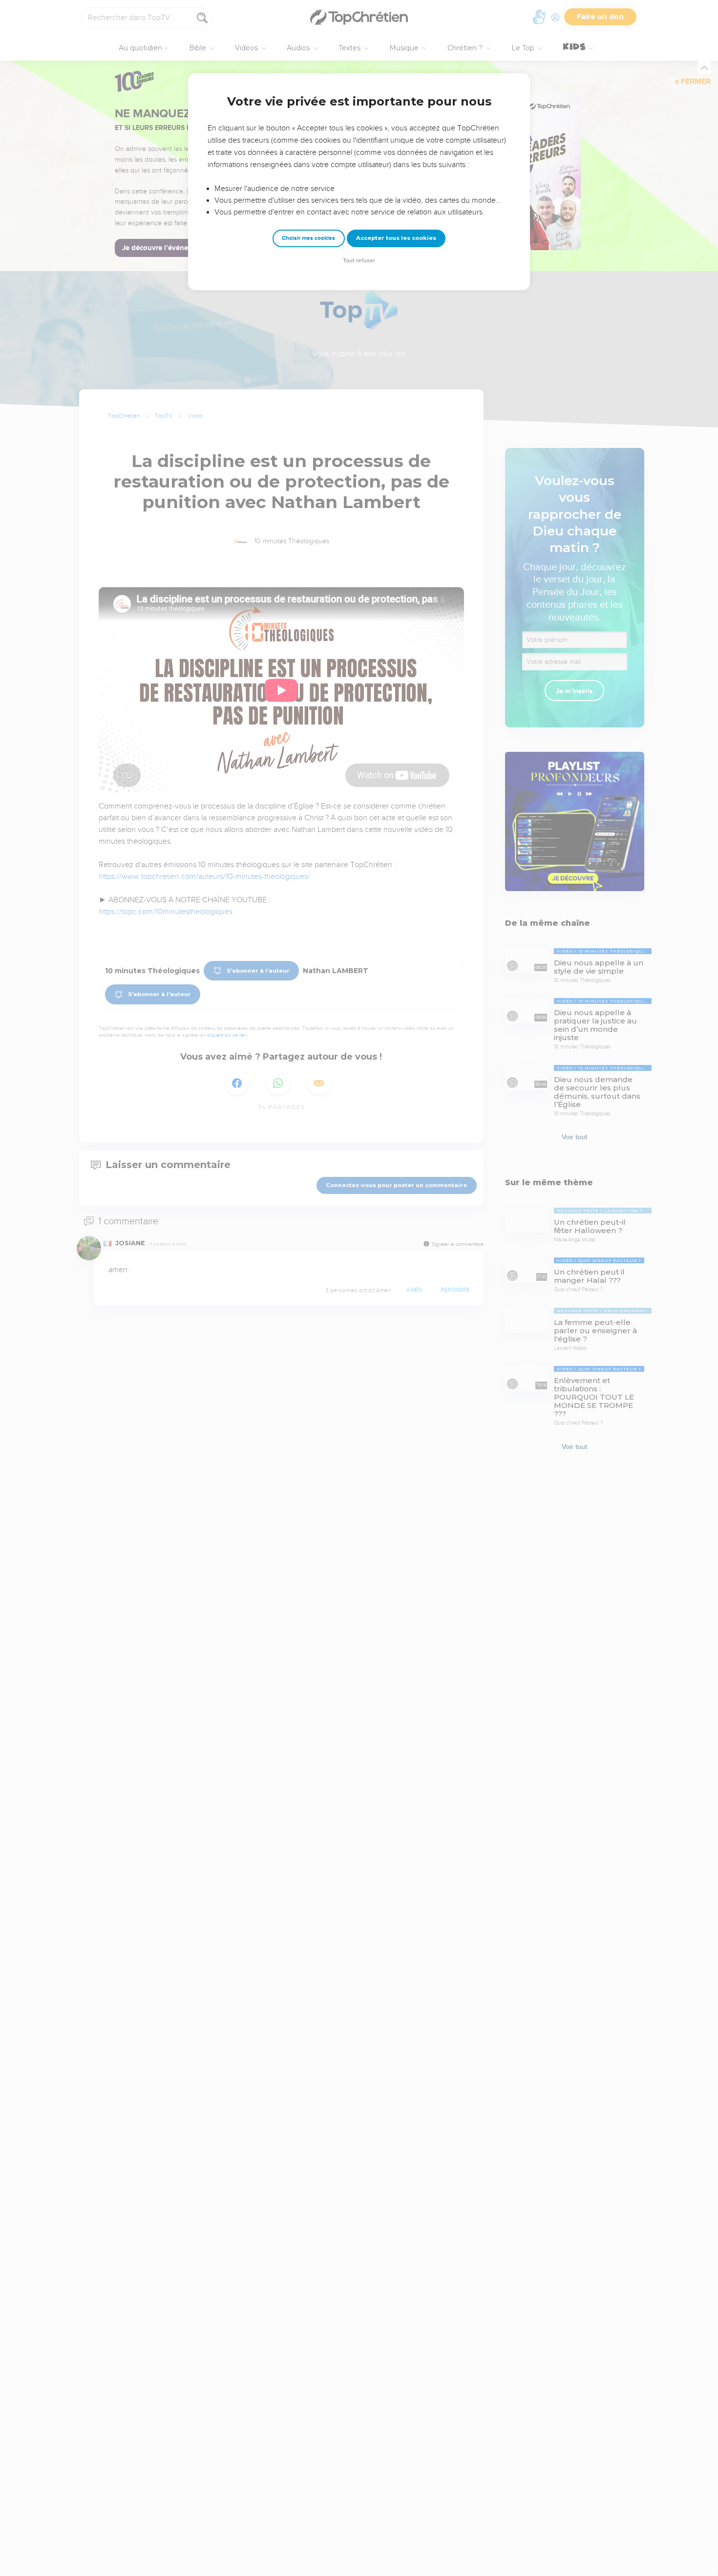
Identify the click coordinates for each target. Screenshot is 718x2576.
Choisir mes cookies (308, 238)
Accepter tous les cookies (396, 238)
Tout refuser (359, 261)
